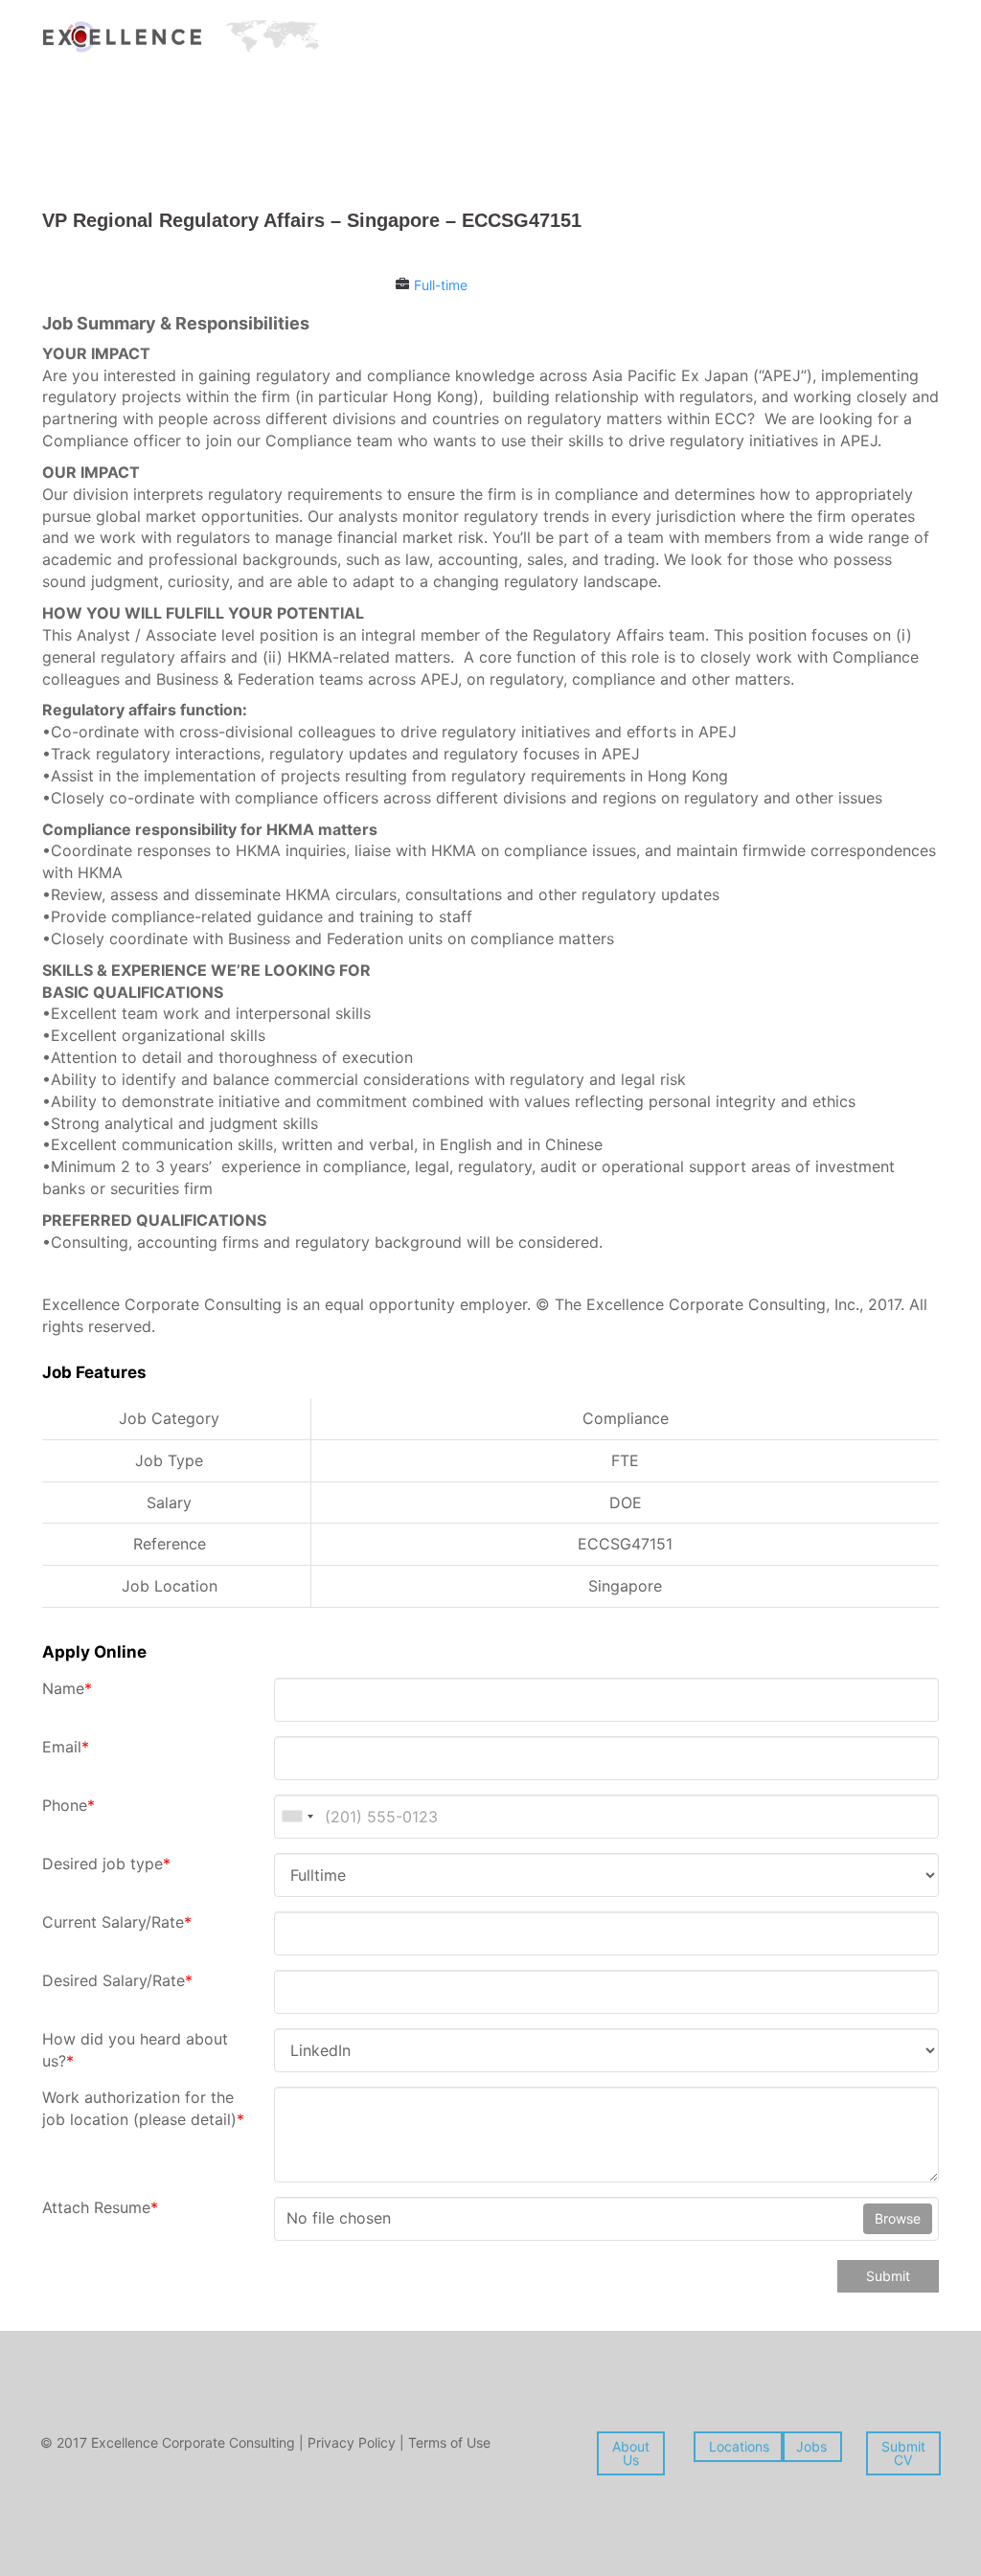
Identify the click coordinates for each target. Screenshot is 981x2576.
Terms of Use (449, 2442)
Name (67, 1688)
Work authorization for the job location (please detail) (143, 2108)
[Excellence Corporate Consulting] (181, 35)
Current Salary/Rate (117, 1922)
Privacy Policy (354, 2442)
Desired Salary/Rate (117, 1980)
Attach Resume (100, 2207)
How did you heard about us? (135, 2050)
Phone (68, 1805)
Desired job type (106, 1864)
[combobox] (297, 1817)
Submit (888, 2276)
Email (66, 1747)
